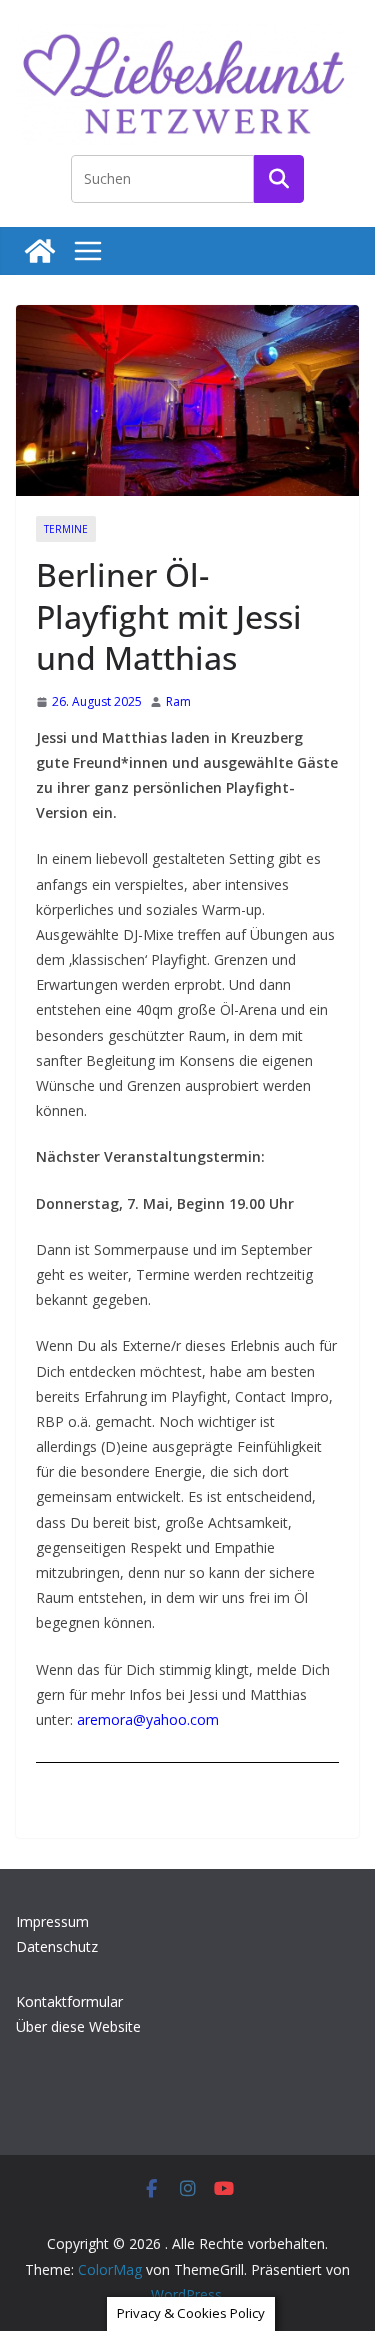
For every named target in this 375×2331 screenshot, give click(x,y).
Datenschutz (57, 1946)
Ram (178, 701)
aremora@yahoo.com (148, 1719)
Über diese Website (78, 2026)
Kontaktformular (69, 2001)
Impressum (52, 1921)
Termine (66, 529)
